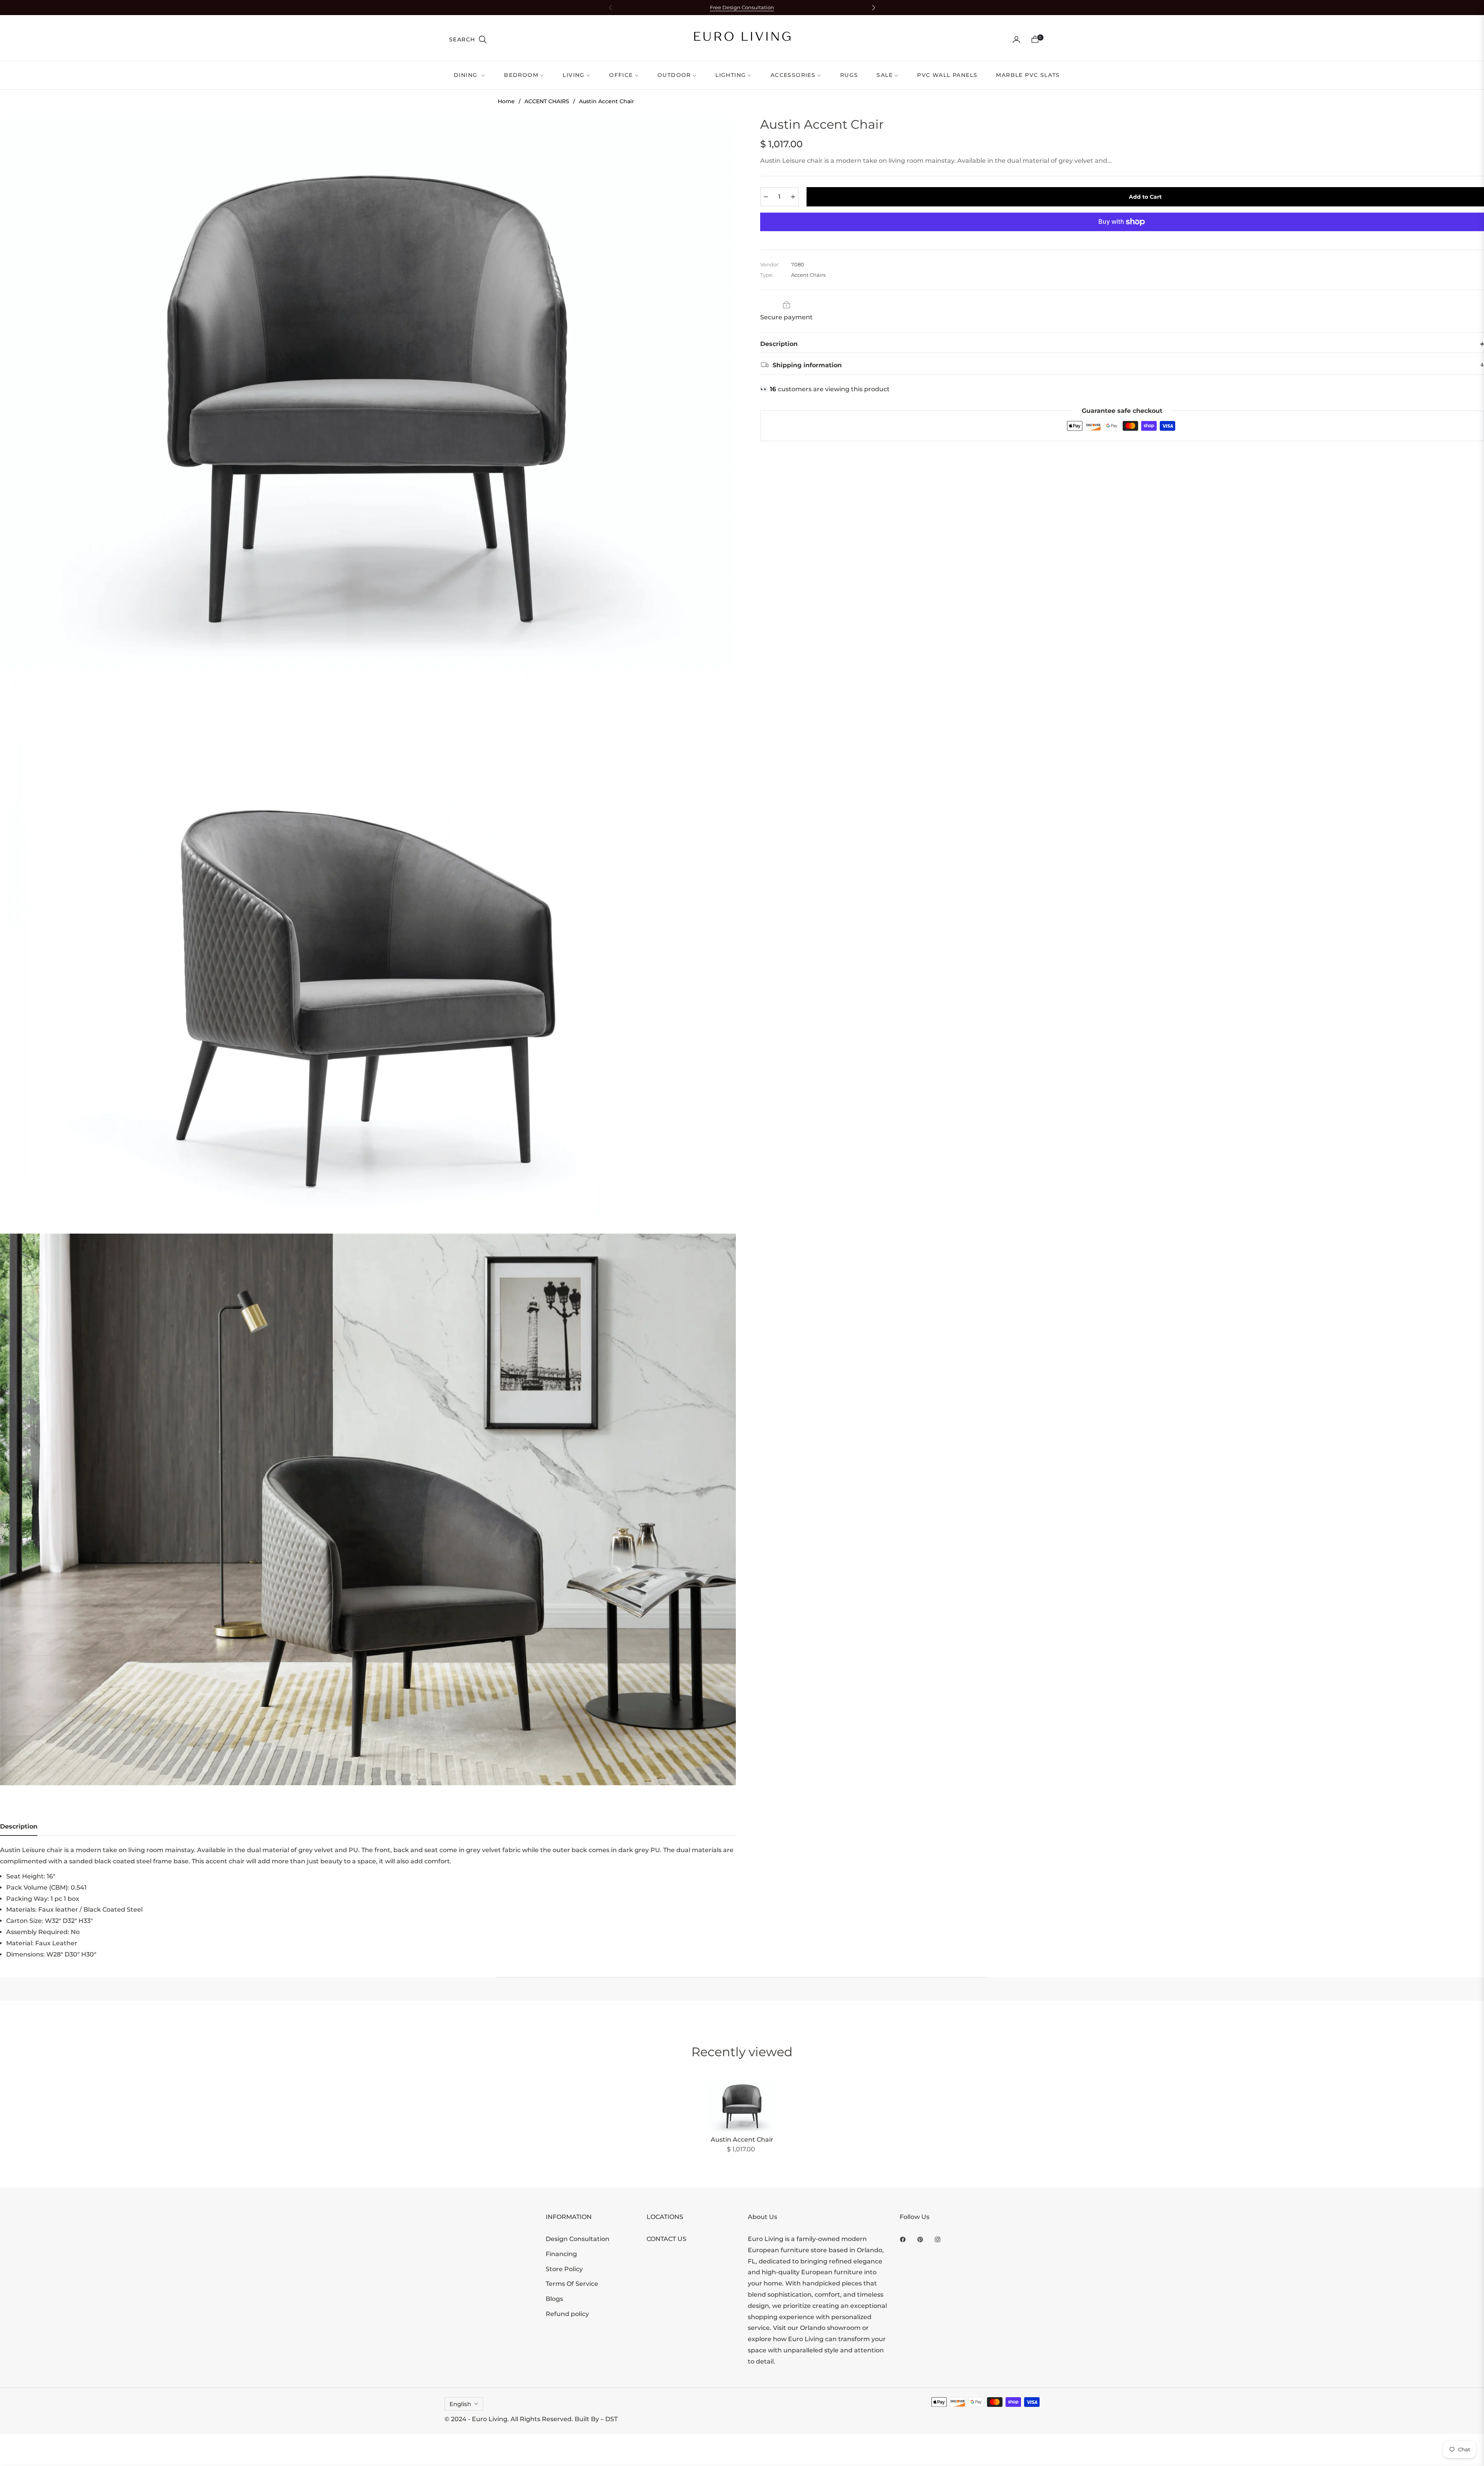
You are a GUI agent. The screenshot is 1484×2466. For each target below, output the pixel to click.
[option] (368, 393)
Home (506, 101)
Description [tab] (19, 1826)
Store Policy (564, 2269)
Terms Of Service (572, 2284)
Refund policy (567, 2314)
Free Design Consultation (742, 8)
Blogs (554, 2299)
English (460, 2404)
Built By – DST (596, 2419)
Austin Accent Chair (742, 2140)
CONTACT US (666, 2239)
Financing (561, 2254)
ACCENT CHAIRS (547, 101)
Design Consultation (578, 2239)
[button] (468, 39)
